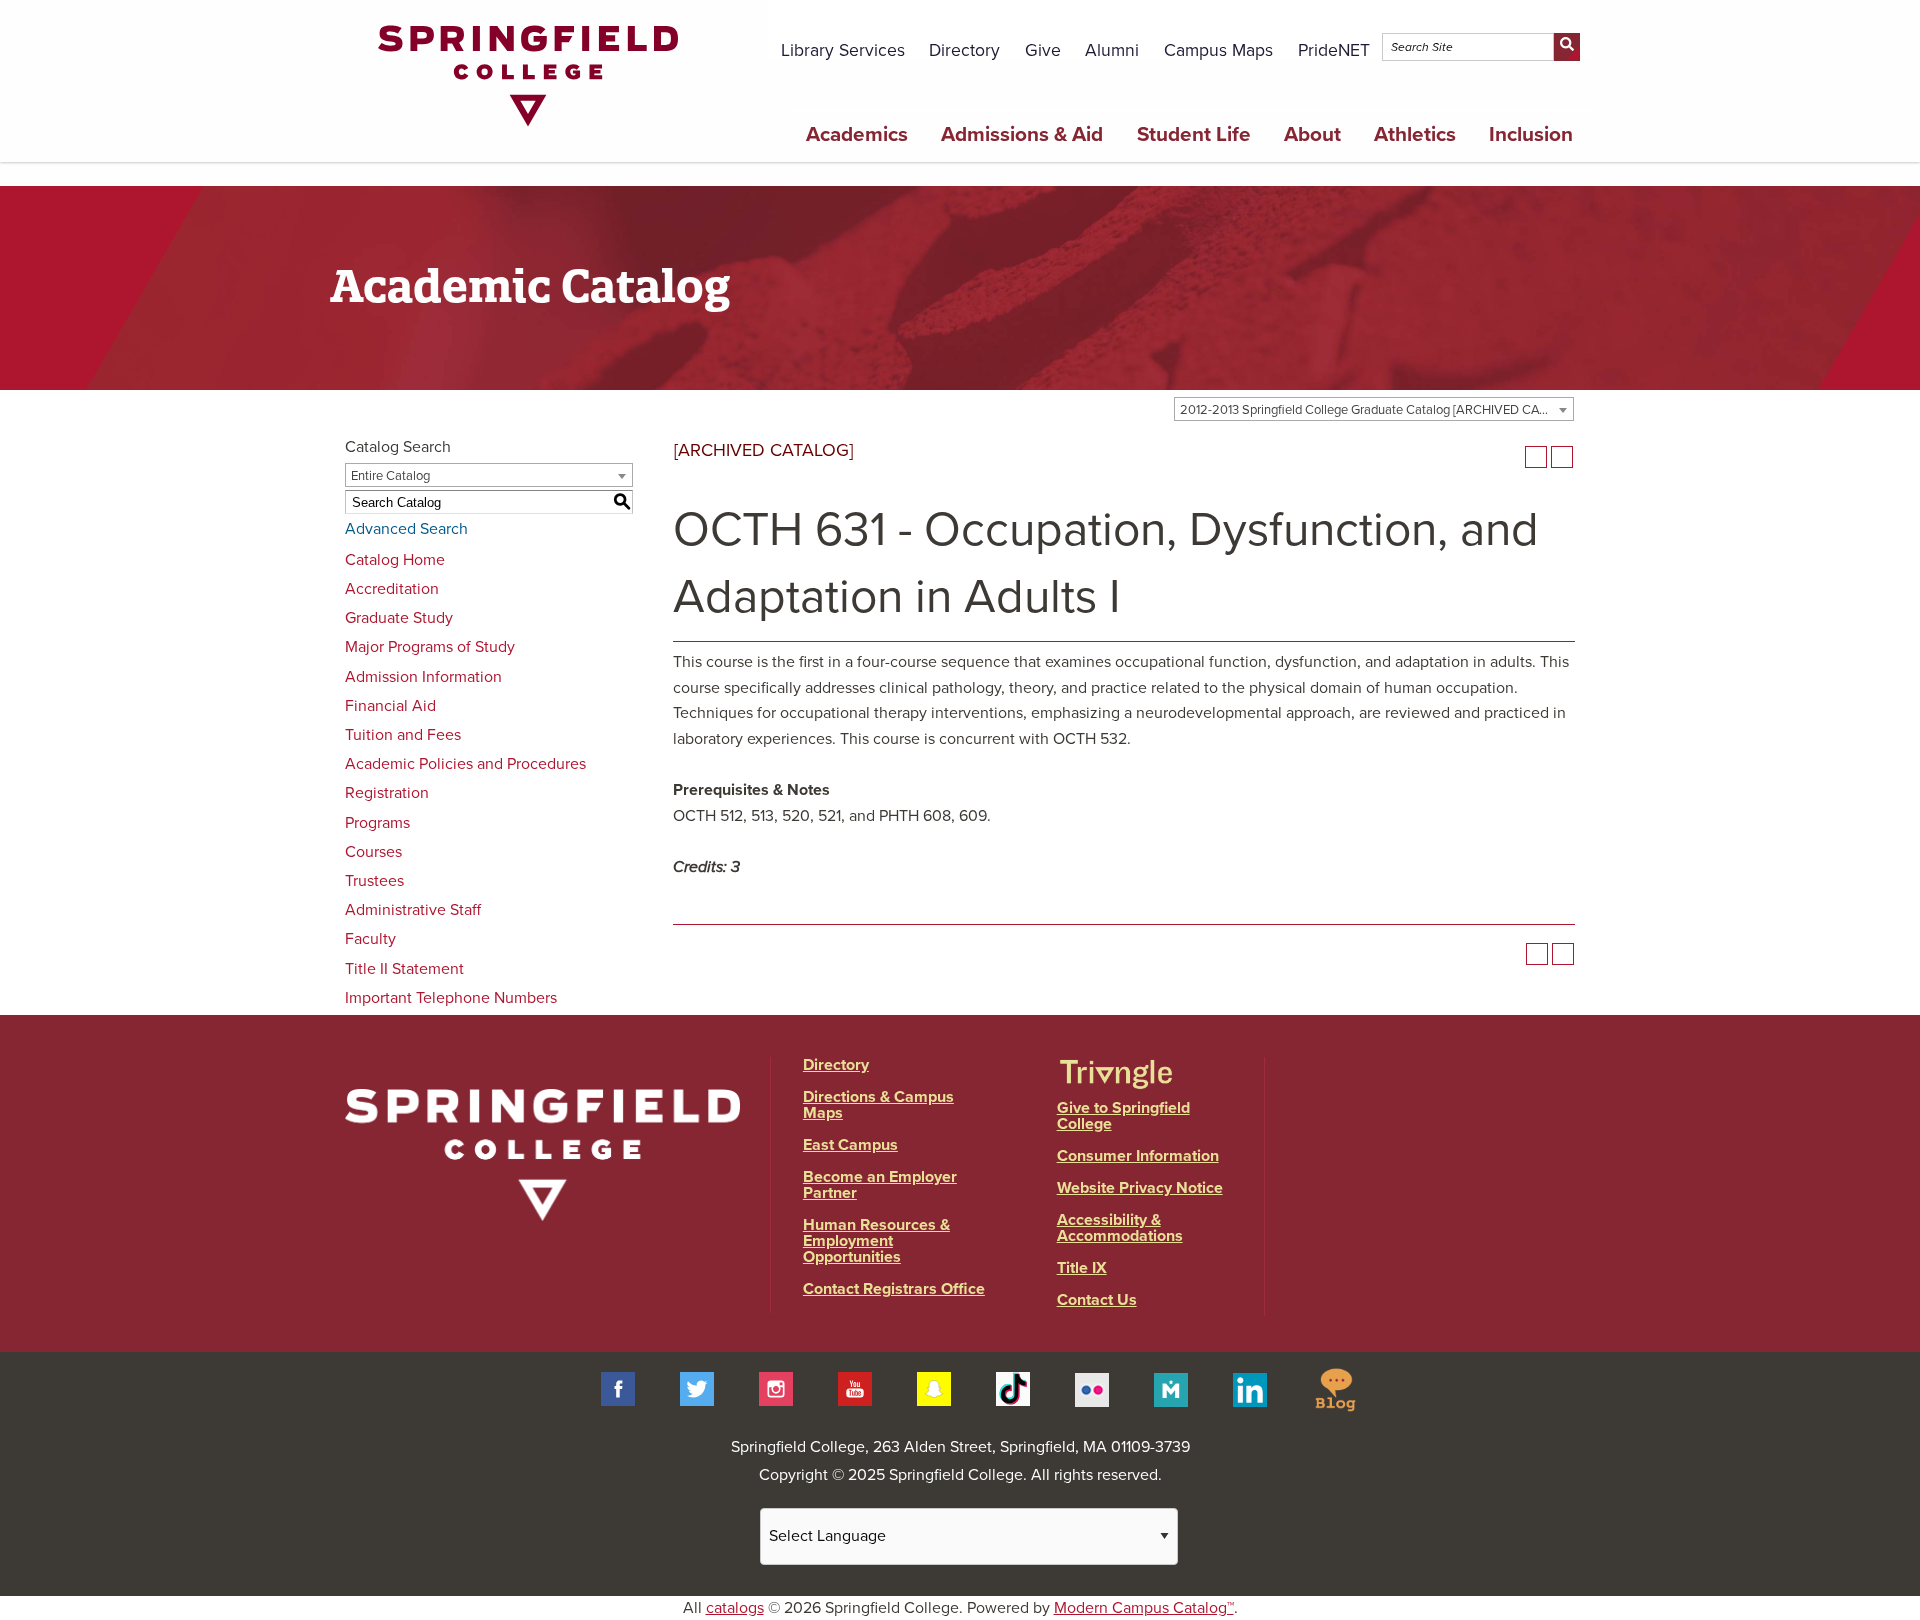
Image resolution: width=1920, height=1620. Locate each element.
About (1312, 134)
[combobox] (1374, 409)
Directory (964, 50)
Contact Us (1097, 1300)
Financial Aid (390, 706)
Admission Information (423, 677)
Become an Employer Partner (880, 1185)
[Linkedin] (1250, 1388)
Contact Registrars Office (894, 1289)
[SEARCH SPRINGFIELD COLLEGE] (1566, 47)
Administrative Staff (413, 910)
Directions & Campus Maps (878, 1105)
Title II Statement (404, 969)
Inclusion (1531, 134)
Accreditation (392, 589)
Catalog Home (395, 560)
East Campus (850, 1145)
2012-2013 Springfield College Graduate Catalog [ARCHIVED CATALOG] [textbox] (1376, 410)
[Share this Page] (1510, 457)
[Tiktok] (1013, 1388)
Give (1043, 50)
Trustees (374, 881)
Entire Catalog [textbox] (390, 476)
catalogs (735, 1608)
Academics (857, 134)
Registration (387, 793)
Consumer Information (1138, 1156)
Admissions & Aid (1022, 134)
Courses (373, 852)
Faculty (370, 939)
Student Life (1194, 134)
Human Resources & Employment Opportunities (876, 1241)
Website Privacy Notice (1140, 1188)
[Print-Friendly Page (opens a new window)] (1536, 457)
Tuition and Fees (403, 735)
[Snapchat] (934, 1388)
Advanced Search (406, 529)
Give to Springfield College (1123, 1116)
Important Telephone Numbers (451, 998)
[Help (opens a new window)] (1562, 457)
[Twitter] (697, 1388)
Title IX (1082, 1268)
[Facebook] (618, 1388)
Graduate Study (399, 618)
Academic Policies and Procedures (465, 764)
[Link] (528, 131)
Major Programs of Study (430, 647)
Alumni (1112, 50)
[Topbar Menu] (1578, 23)
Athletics (1415, 134)
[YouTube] (855, 1388)
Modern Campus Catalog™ (1144, 1608)
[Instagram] (776, 1388)
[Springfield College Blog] (1335, 1388)
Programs (377, 823)
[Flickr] (1092, 1388)
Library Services (843, 50)
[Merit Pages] (1171, 1388)
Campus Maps (1218, 50)
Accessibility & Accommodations (1120, 1228)
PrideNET (1334, 50)
